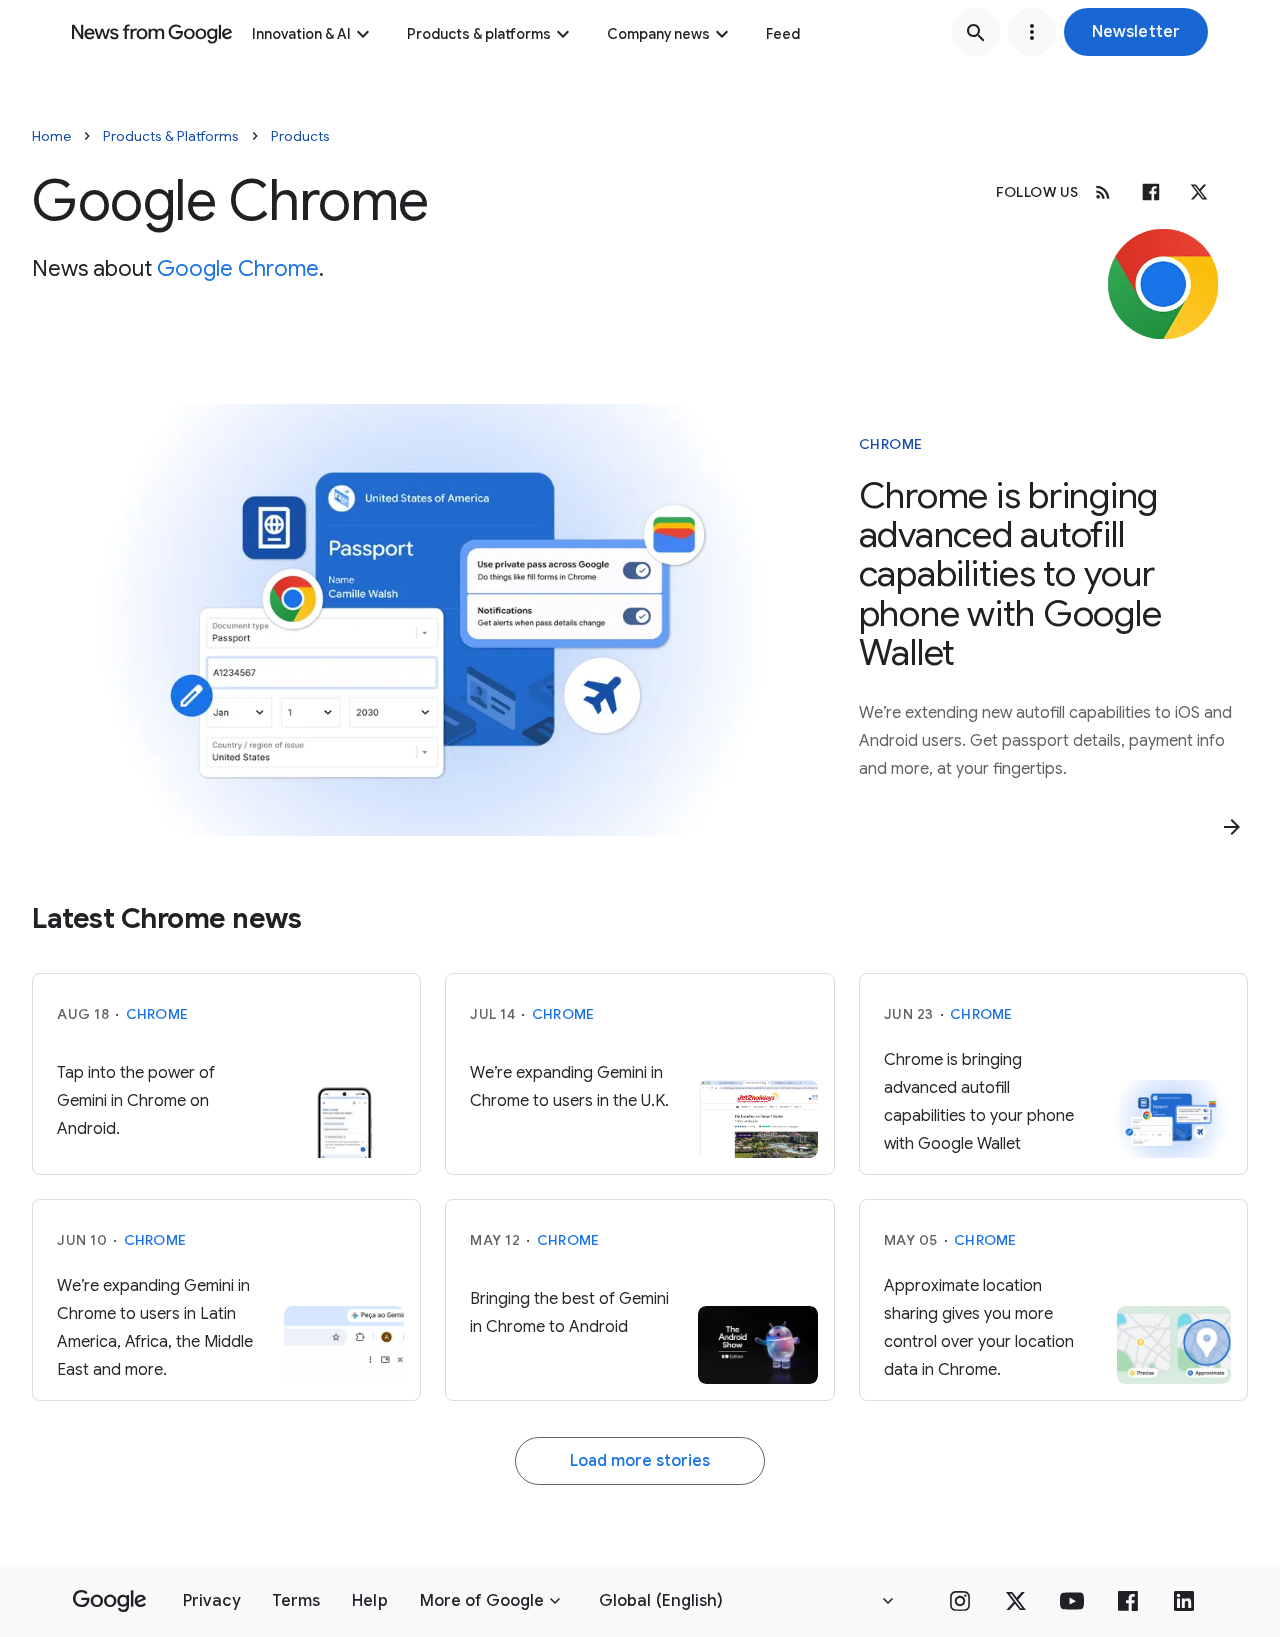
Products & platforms (479, 34)
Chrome (891, 444)
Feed (783, 34)
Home (51, 136)
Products (300, 136)
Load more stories (640, 1461)
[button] (1136, 32)
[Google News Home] (152, 32)
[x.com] (1199, 192)
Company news (658, 34)
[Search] (976, 32)
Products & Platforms (171, 136)
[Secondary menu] (1032, 32)
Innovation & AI (301, 34)
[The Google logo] (109, 1601)
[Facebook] (1151, 192)
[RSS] (1103, 192)
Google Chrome (238, 268)
